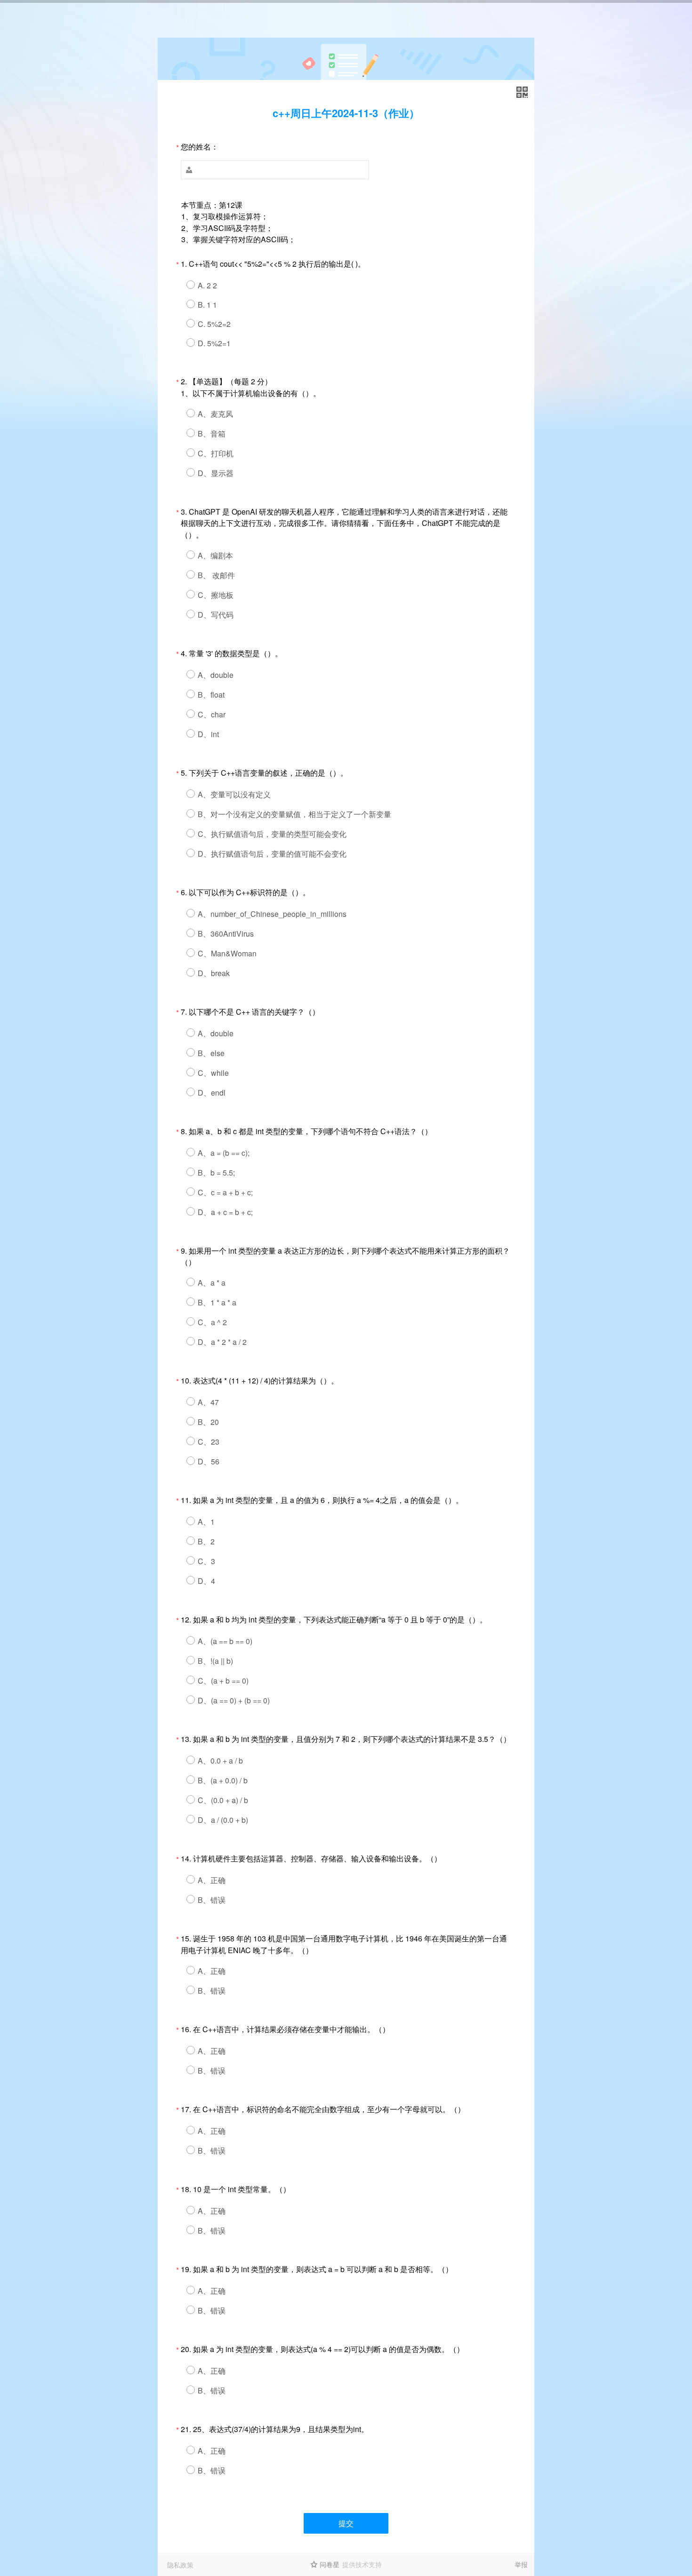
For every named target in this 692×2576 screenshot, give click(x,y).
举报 (521, 2564)
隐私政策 (180, 2565)
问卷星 (330, 2564)
